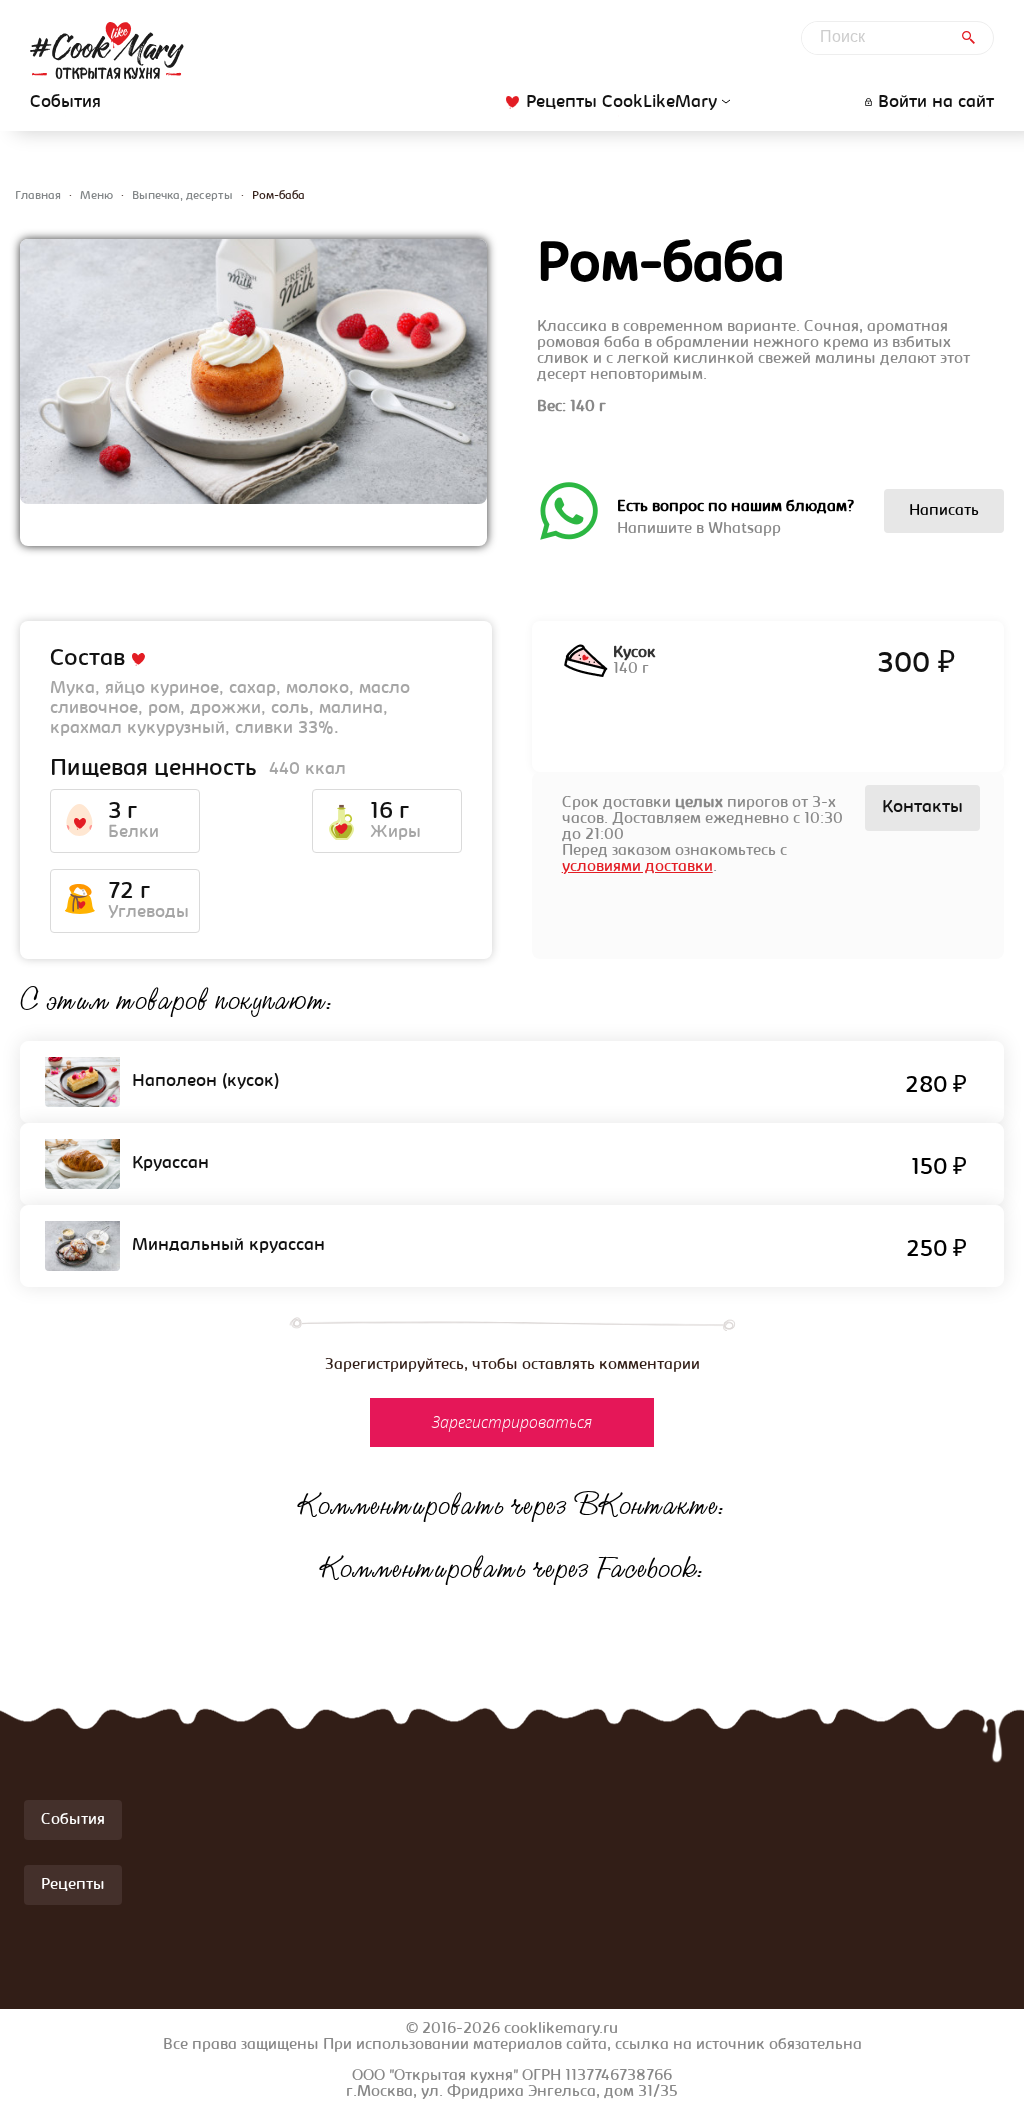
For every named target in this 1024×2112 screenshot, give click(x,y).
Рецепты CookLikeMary (621, 102)
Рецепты (73, 1885)
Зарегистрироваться (512, 1422)
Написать (944, 511)
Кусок (634, 653)
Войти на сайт (936, 103)
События (65, 103)
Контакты (922, 808)
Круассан (170, 1164)
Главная (38, 196)
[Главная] (107, 50)
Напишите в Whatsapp (735, 518)
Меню (96, 196)
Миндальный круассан (228, 1246)
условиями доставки (637, 867)
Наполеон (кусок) (206, 1082)
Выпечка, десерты (182, 196)
